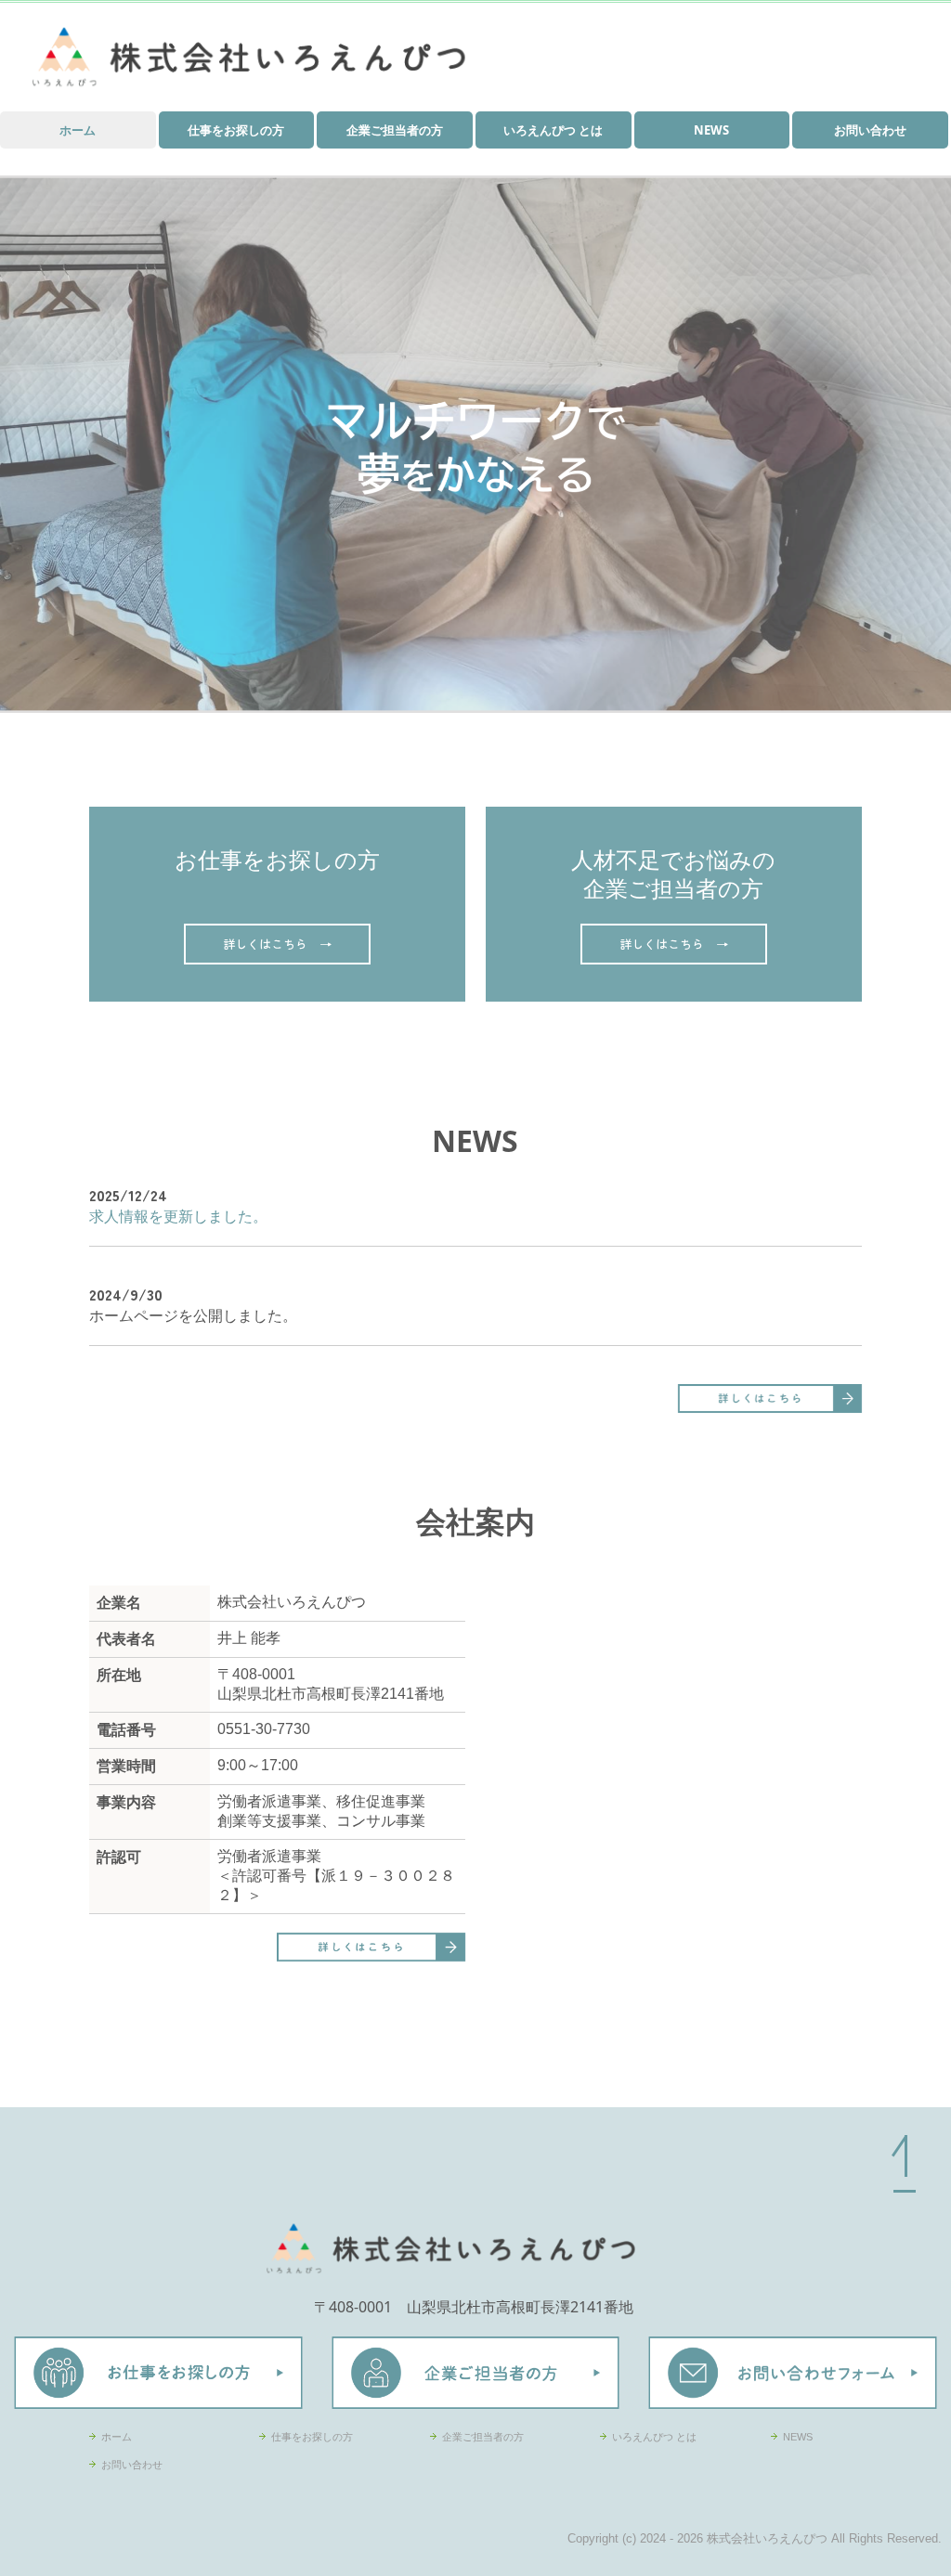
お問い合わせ (870, 130)
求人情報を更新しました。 (178, 1216)
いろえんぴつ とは (553, 130)
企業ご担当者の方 (395, 130)
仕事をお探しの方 (236, 130)
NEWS (711, 130)
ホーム (78, 130)
